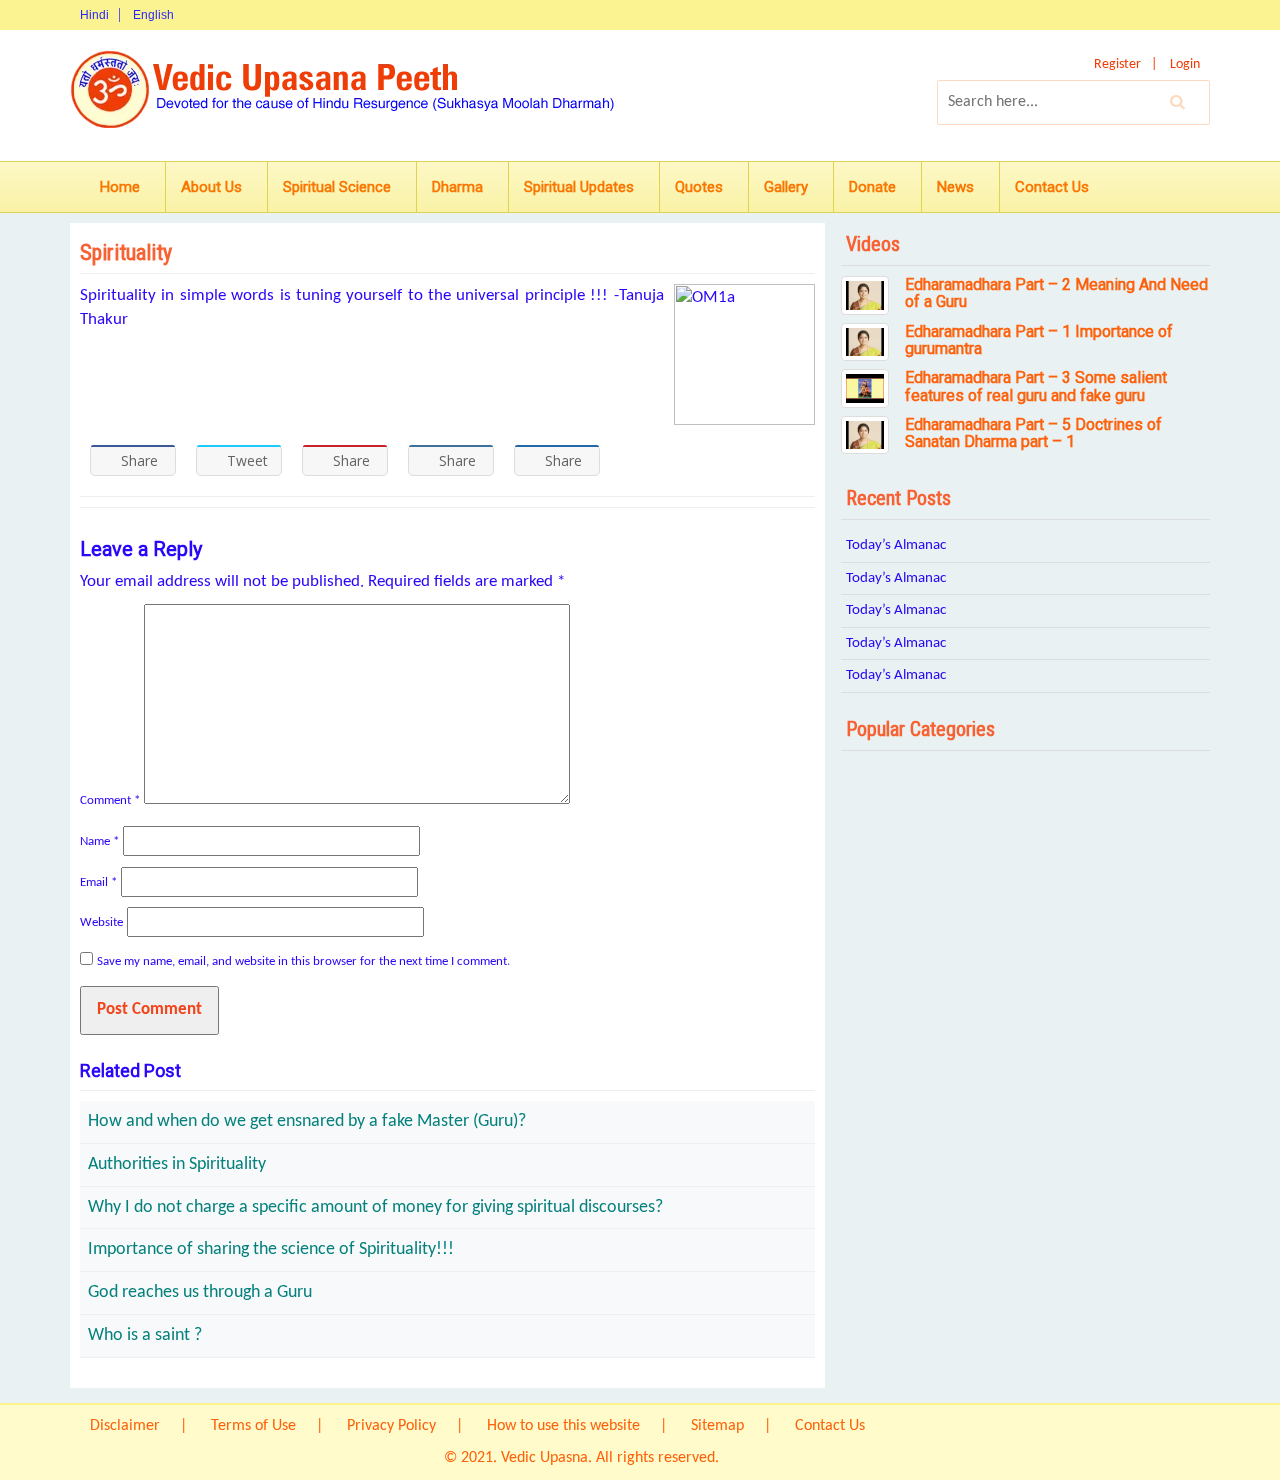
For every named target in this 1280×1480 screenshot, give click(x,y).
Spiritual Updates (579, 187)
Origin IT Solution (779, 1458)
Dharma (457, 187)
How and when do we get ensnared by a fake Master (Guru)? (307, 1121)
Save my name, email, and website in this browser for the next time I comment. (303, 961)
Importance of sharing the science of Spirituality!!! (271, 1249)
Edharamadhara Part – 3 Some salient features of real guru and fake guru (1036, 386)
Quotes (699, 187)
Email (98, 882)
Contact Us (1052, 187)
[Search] (1178, 102)
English (153, 15)
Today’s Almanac (896, 545)
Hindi (94, 15)
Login (1185, 64)
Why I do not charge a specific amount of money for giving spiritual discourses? (375, 1207)
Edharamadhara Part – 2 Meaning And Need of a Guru (1056, 293)
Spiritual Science (337, 187)
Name (99, 841)
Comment (110, 800)
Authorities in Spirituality (177, 1164)
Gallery (786, 187)
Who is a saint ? (145, 1335)
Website (101, 922)
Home (120, 187)
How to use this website (563, 1426)
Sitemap (717, 1426)
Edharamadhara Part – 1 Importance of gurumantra (1039, 340)
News (955, 187)
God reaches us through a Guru (200, 1292)
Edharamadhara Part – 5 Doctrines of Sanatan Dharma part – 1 (1033, 433)
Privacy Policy (391, 1426)
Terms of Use (253, 1426)
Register (1117, 64)
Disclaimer (125, 1426)
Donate (872, 187)
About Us (211, 187)
